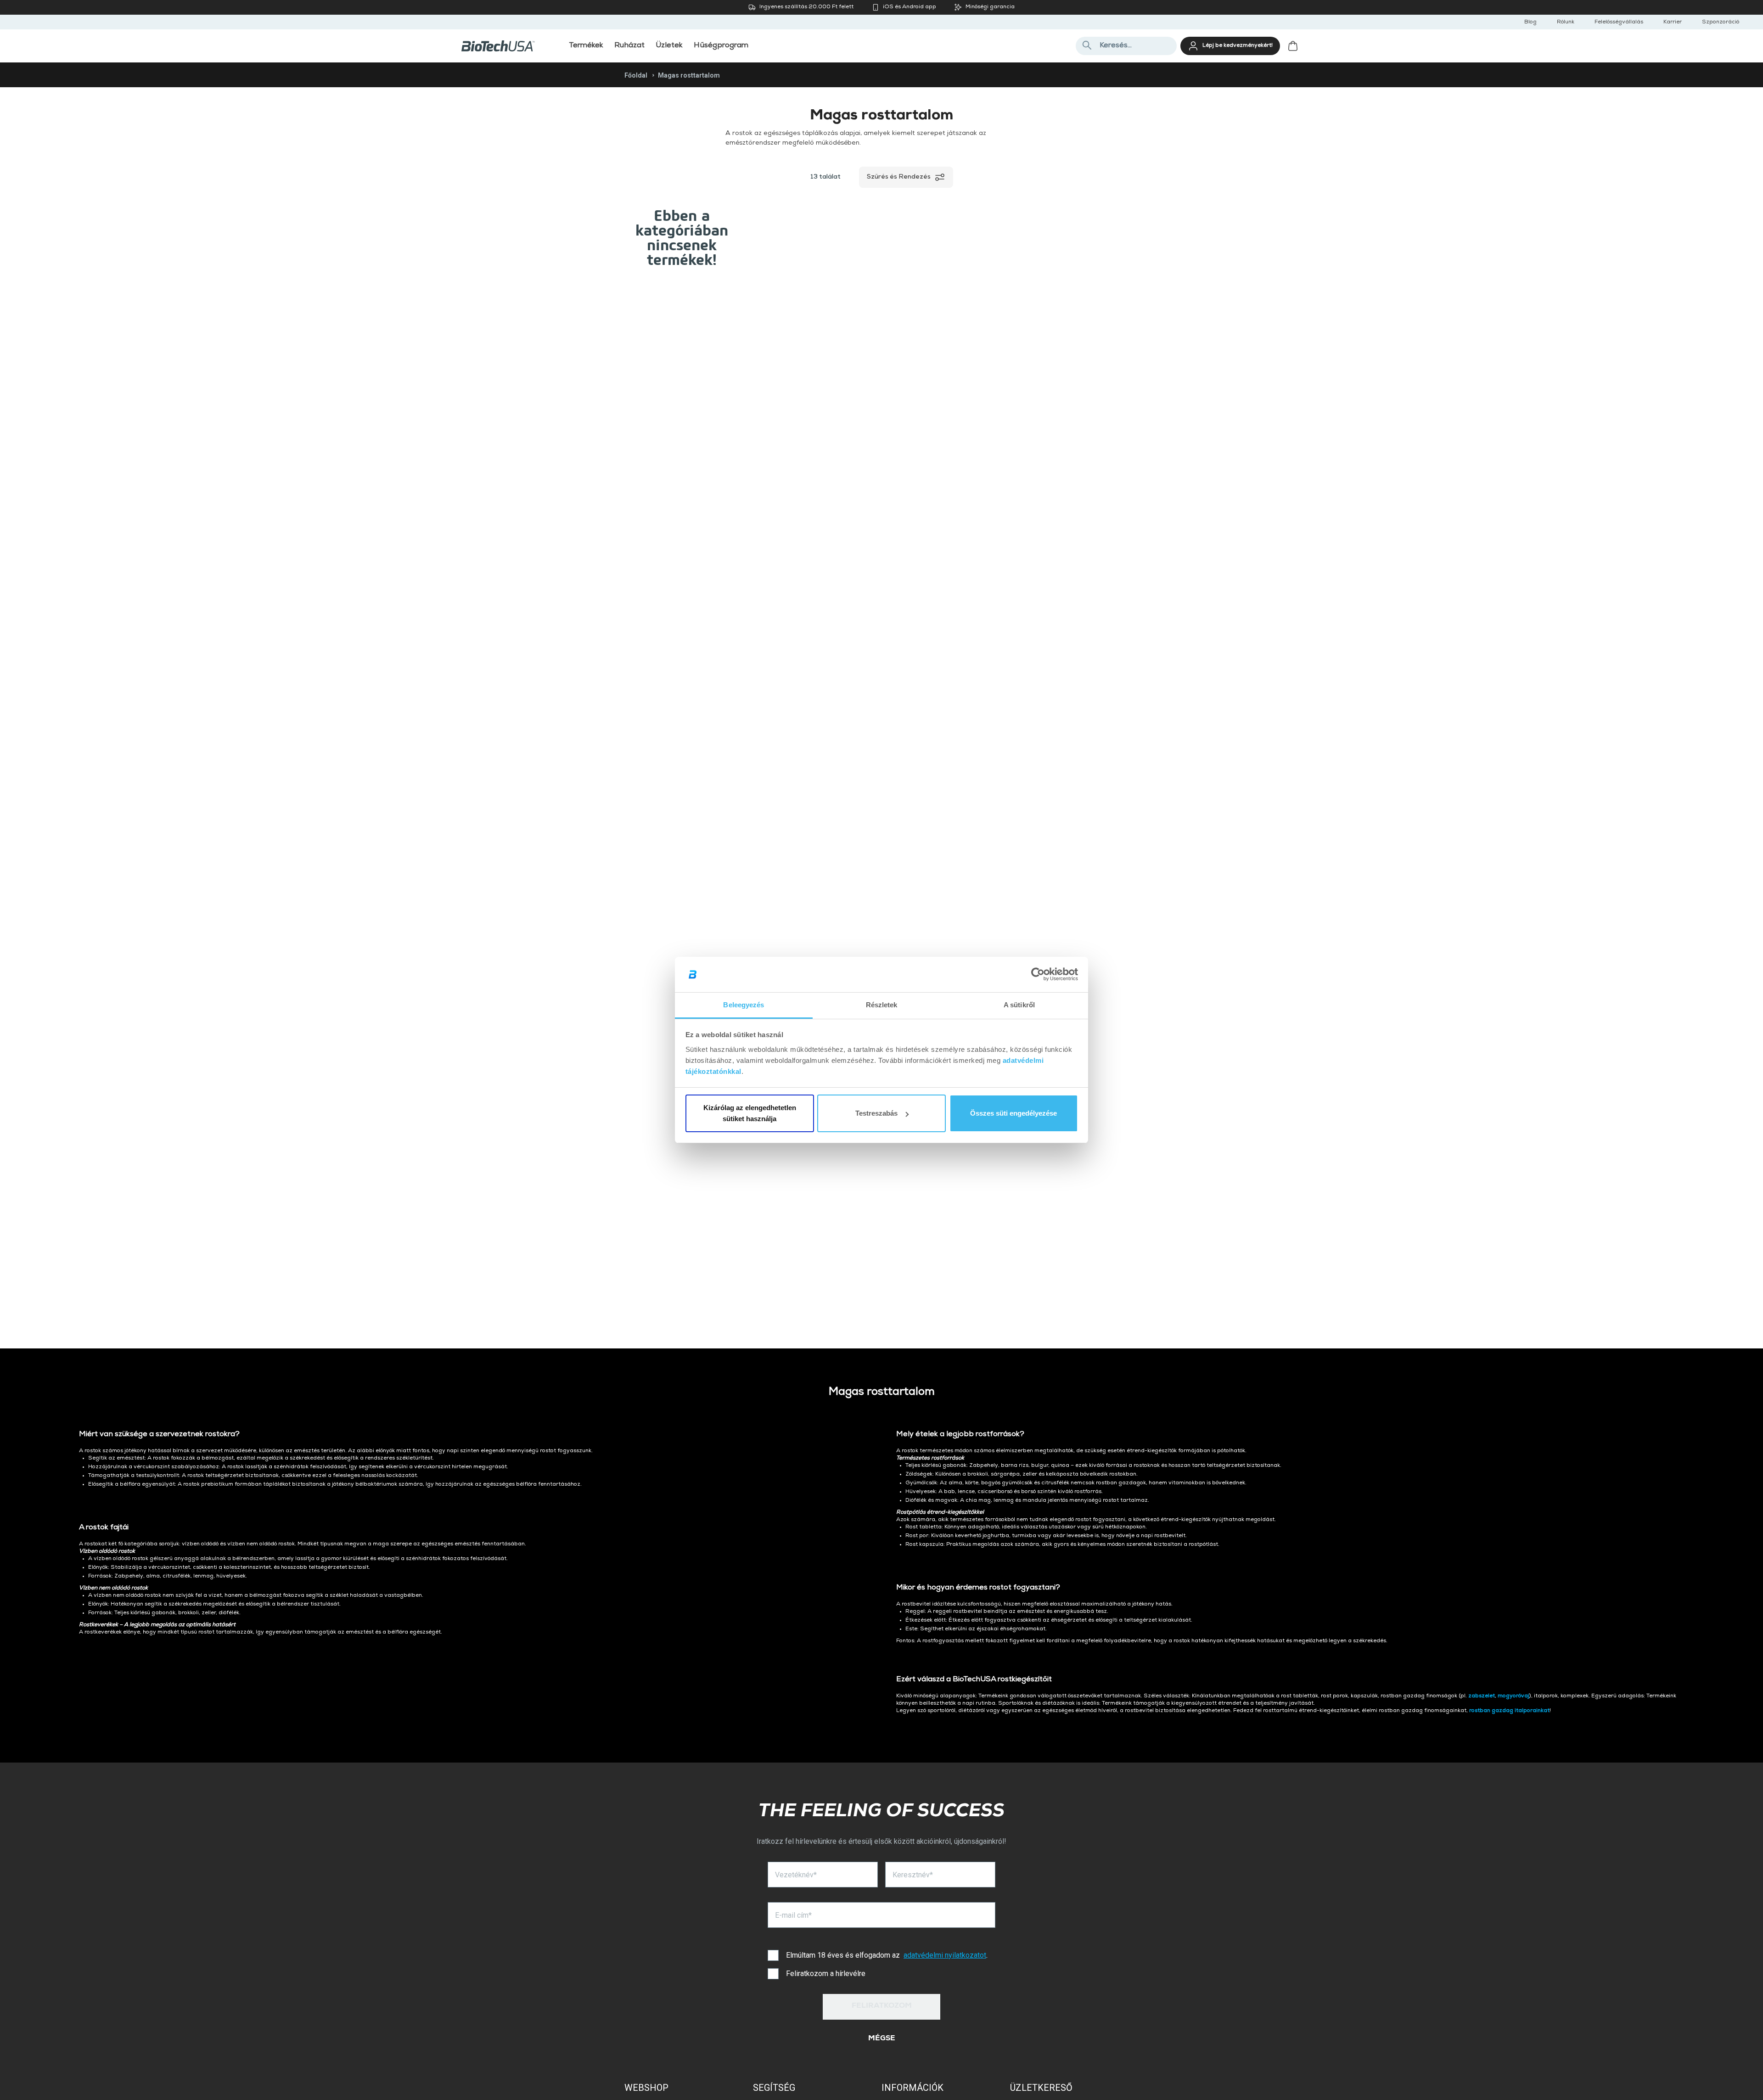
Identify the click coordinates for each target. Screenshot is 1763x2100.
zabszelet (1482, 1696)
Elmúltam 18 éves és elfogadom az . (887, 1955)
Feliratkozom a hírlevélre (826, 1974)
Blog (1530, 22)
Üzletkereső (1041, 2088)
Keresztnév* (913, 1875)
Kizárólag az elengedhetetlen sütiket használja (750, 1113)
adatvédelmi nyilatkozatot (945, 1955)
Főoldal (636, 75)
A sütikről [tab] (1019, 1005)
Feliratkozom (882, 2006)
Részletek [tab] (882, 1005)
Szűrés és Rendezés (899, 177)
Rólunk (1566, 22)
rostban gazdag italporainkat (1509, 1711)
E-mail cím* (793, 1915)
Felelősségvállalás (1619, 22)
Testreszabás (876, 1113)
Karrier (1673, 22)
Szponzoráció (1721, 22)
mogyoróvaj (1513, 1696)
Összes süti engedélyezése (1013, 1113)
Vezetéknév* (796, 1875)
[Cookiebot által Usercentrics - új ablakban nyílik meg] (1038, 975)
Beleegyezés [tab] (744, 1005)
